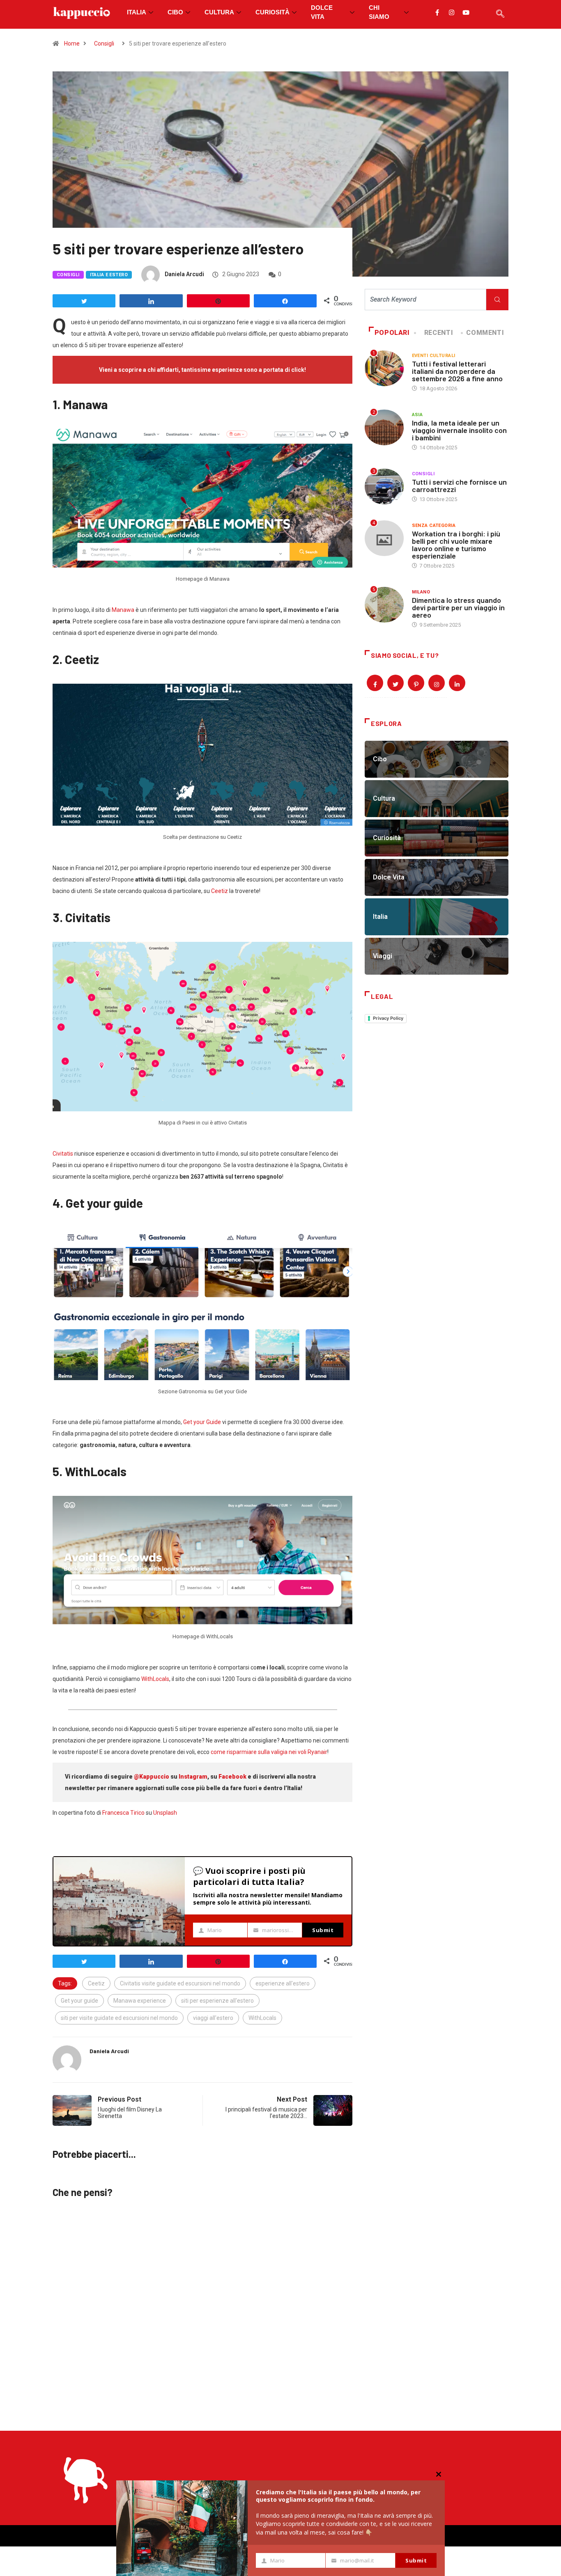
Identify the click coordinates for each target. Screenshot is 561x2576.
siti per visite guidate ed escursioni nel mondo (119, 2018)
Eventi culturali (434, 356)
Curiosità (272, 12)
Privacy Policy (388, 1018)
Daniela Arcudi (184, 274)
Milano (421, 592)
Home (72, 44)
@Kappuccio (152, 1777)
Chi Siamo (379, 12)
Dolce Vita (322, 12)
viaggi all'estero (213, 2018)
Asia (417, 415)
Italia (137, 12)
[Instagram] (451, 12)
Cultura (219, 12)
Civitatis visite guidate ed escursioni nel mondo (180, 1983)
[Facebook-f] (437, 12)
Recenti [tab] (439, 333)
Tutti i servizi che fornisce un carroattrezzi (459, 485)
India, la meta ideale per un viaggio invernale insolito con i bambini (459, 430)
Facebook (232, 1777)
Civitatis (63, 1154)
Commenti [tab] (485, 333)
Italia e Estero (109, 275)
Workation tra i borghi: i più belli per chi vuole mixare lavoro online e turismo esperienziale (456, 545)
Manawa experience (140, 2001)
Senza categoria (434, 526)
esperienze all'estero (283, 1983)
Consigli (104, 44)
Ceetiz (220, 891)
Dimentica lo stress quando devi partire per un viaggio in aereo (458, 607)
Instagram (193, 1777)
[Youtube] (466, 12)
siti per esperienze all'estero (217, 2001)
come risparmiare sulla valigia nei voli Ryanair (269, 1752)
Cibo (175, 12)
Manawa (124, 610)
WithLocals (155, 1679)
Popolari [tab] (392, 333)
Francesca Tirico (123, 1813)
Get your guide (79, 2001)
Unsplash (165, 1813)
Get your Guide (203, 1422)
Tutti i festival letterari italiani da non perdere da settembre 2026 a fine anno (457, 371)
